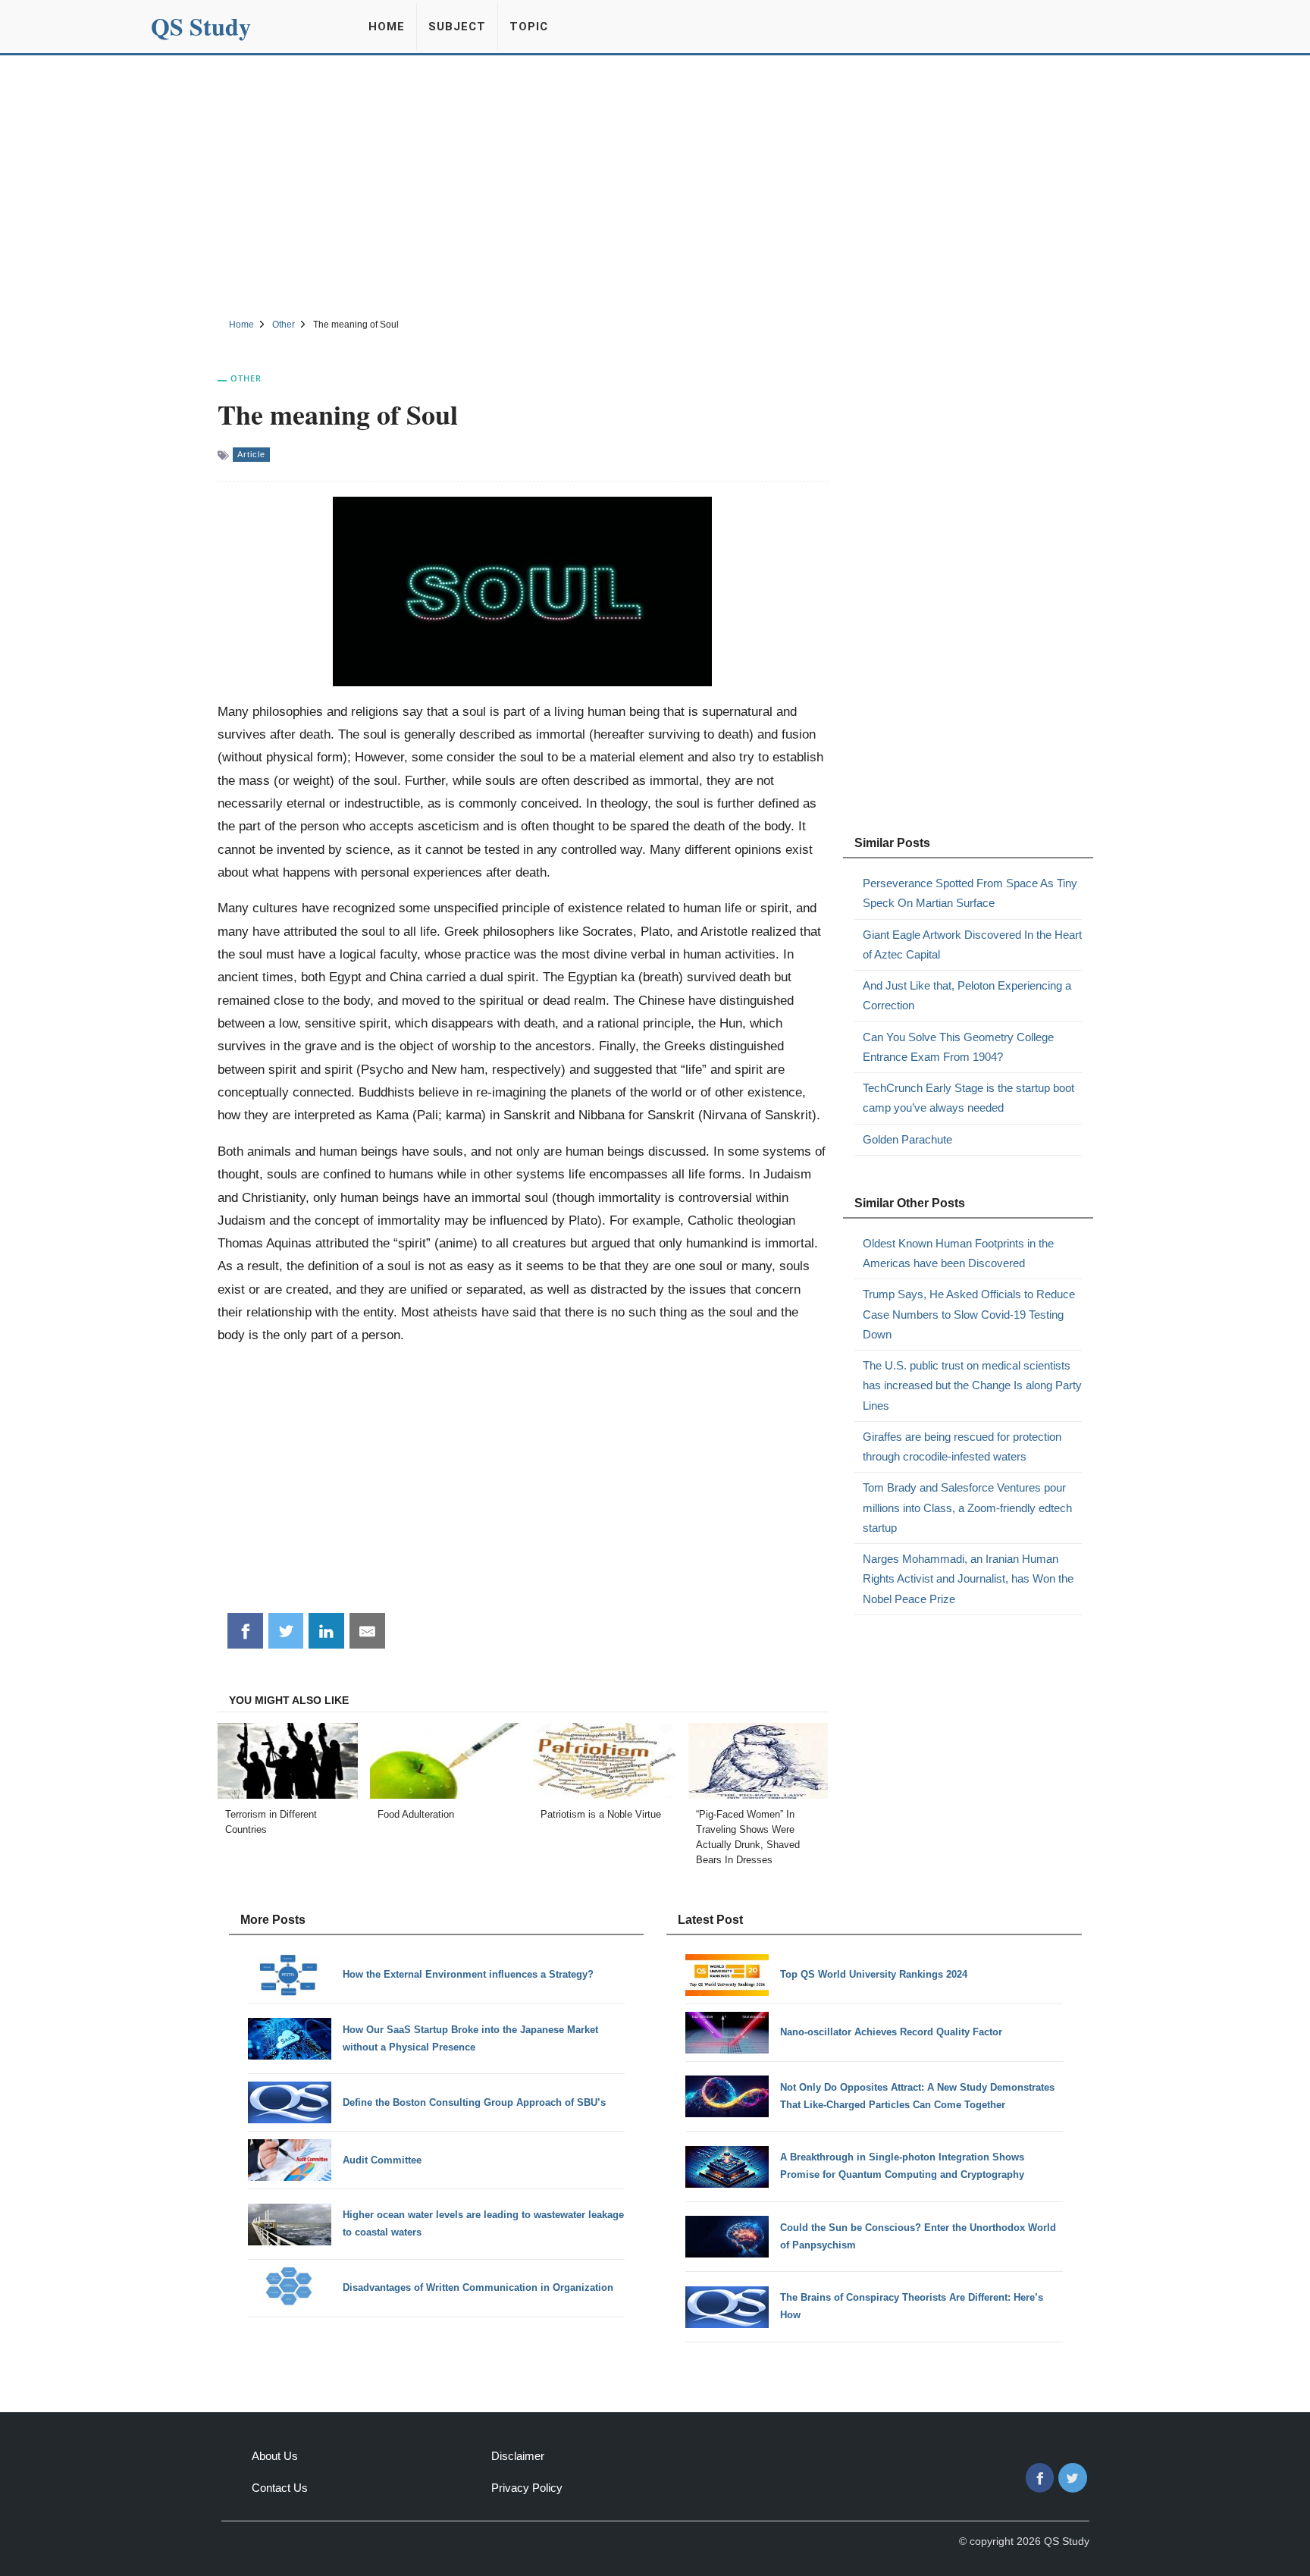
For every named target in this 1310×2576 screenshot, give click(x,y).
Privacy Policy (527, 2488)
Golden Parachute (907, 1139)
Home (387, 27)
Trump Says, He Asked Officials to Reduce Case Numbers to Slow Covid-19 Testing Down (969, 1314)
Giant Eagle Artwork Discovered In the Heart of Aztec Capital (972, 944)
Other (246, 378)
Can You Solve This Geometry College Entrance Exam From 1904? (958, 1047)
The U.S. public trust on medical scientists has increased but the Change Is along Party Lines (972, 1385)
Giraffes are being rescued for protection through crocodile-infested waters (962, 1446)
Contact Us (280, 2488)
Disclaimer (518, 2456)
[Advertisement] (655, 184)
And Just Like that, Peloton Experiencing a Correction (967, 995)
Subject (457, 27)
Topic (529, 27)
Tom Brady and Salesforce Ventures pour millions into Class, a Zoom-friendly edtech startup (967, 1508)
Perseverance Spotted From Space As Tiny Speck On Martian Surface (970, 893)
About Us (275, 2456)
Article (251, 454)
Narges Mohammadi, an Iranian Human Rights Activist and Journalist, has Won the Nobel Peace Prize (968, 1579)
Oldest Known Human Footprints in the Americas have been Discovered (958, 1253)
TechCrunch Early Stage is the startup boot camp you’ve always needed (968, 1098)
